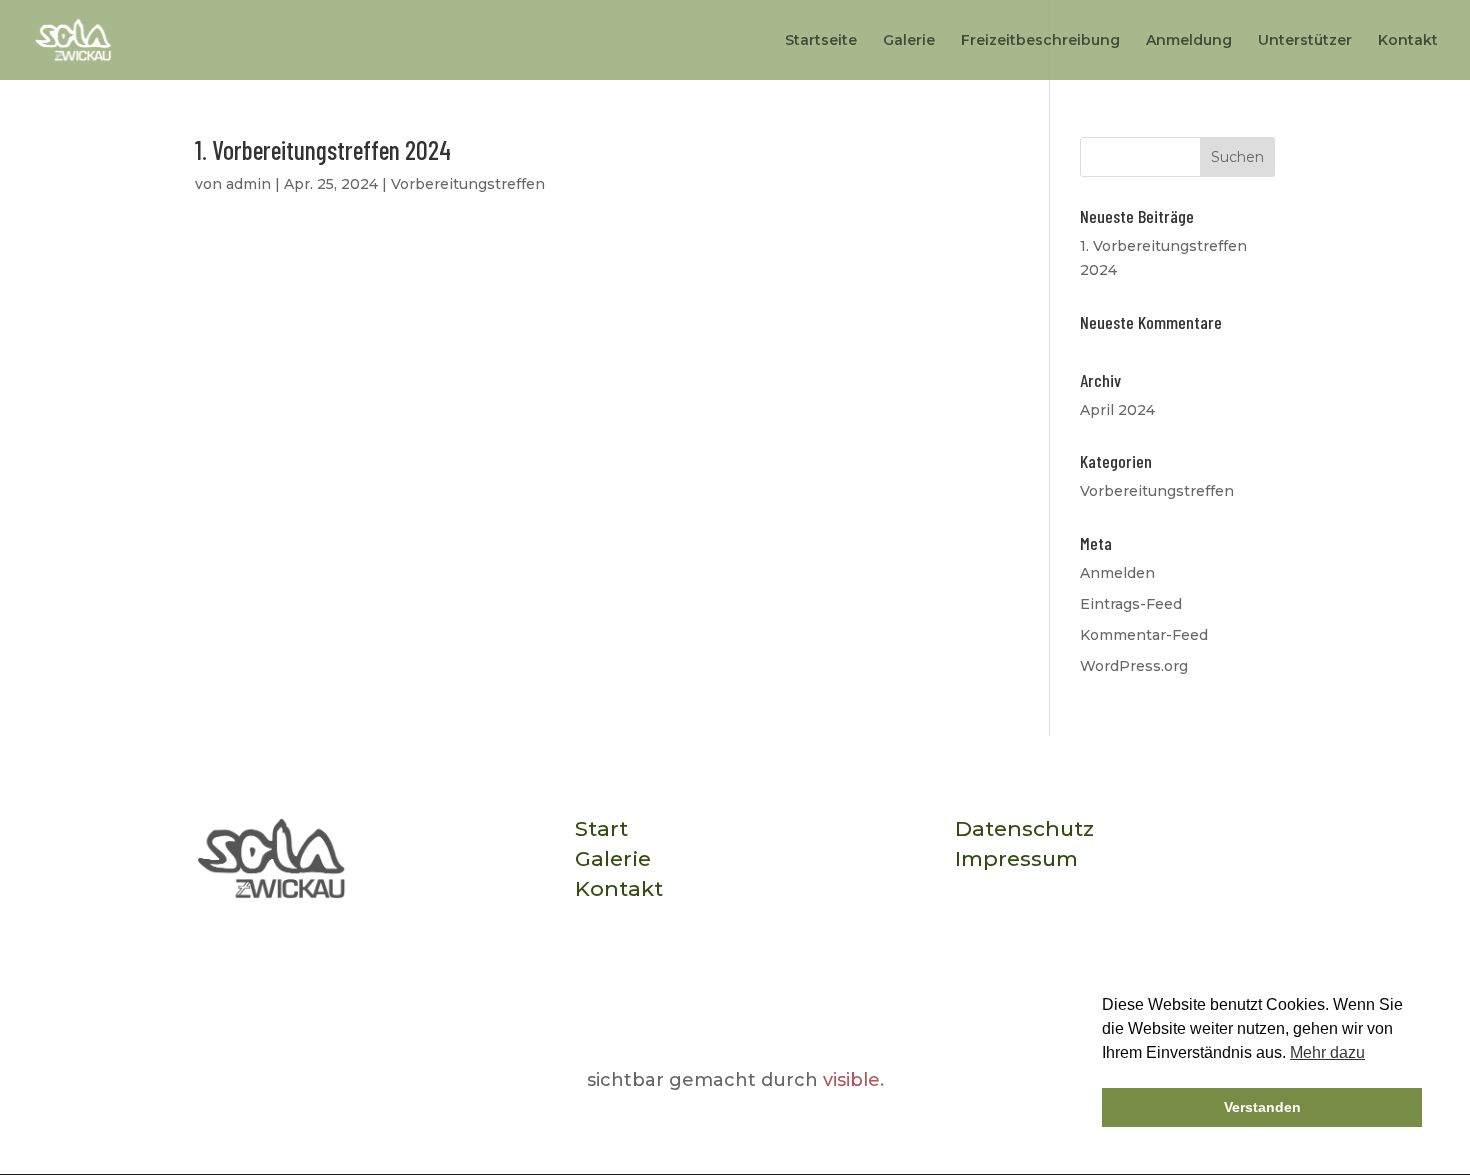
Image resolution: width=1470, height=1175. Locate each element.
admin (248, 184)
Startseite (821, 41)
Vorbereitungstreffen (468, 184)
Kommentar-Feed (1144, 635)
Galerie (909, 41)
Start (601, 828)
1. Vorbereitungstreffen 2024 (323, 149)
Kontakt (1408, 41)
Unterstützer (1305, 41)
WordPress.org (1134, 666)
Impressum (1016, 858)
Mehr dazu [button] (1327, 1052)
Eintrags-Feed (1131, 604)
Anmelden (1117, 573)
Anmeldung (1189, 41)
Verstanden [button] (1262, 1107)
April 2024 (1117, 410)
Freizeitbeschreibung (1040, 41)
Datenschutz (1024, 828)
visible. (853, 1080)
